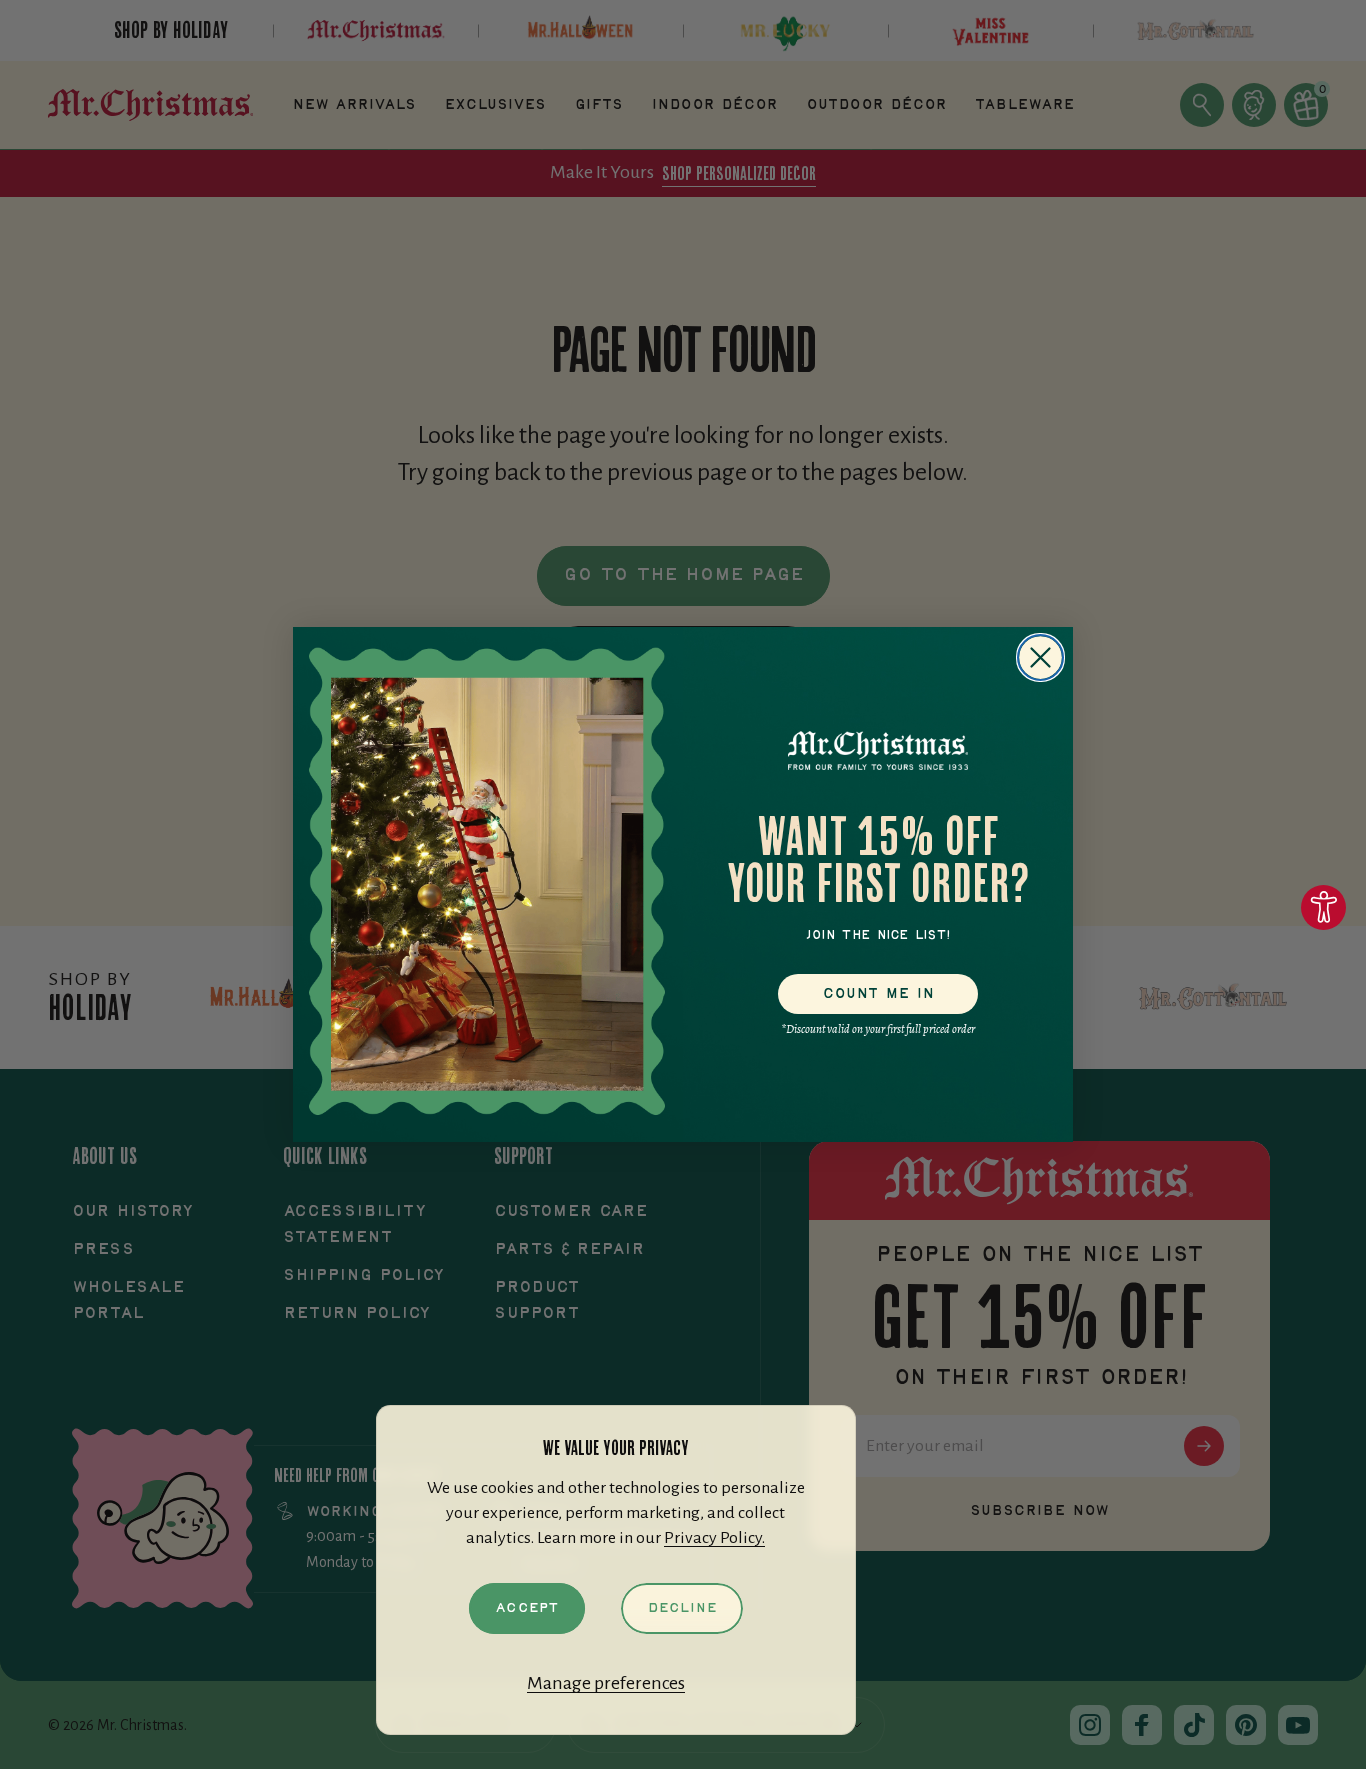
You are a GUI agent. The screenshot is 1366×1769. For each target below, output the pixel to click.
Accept (527, 1608)
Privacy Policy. (714, 1538)
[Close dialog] (1040, 657)
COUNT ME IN (878, 994)
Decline (682, 1608)
